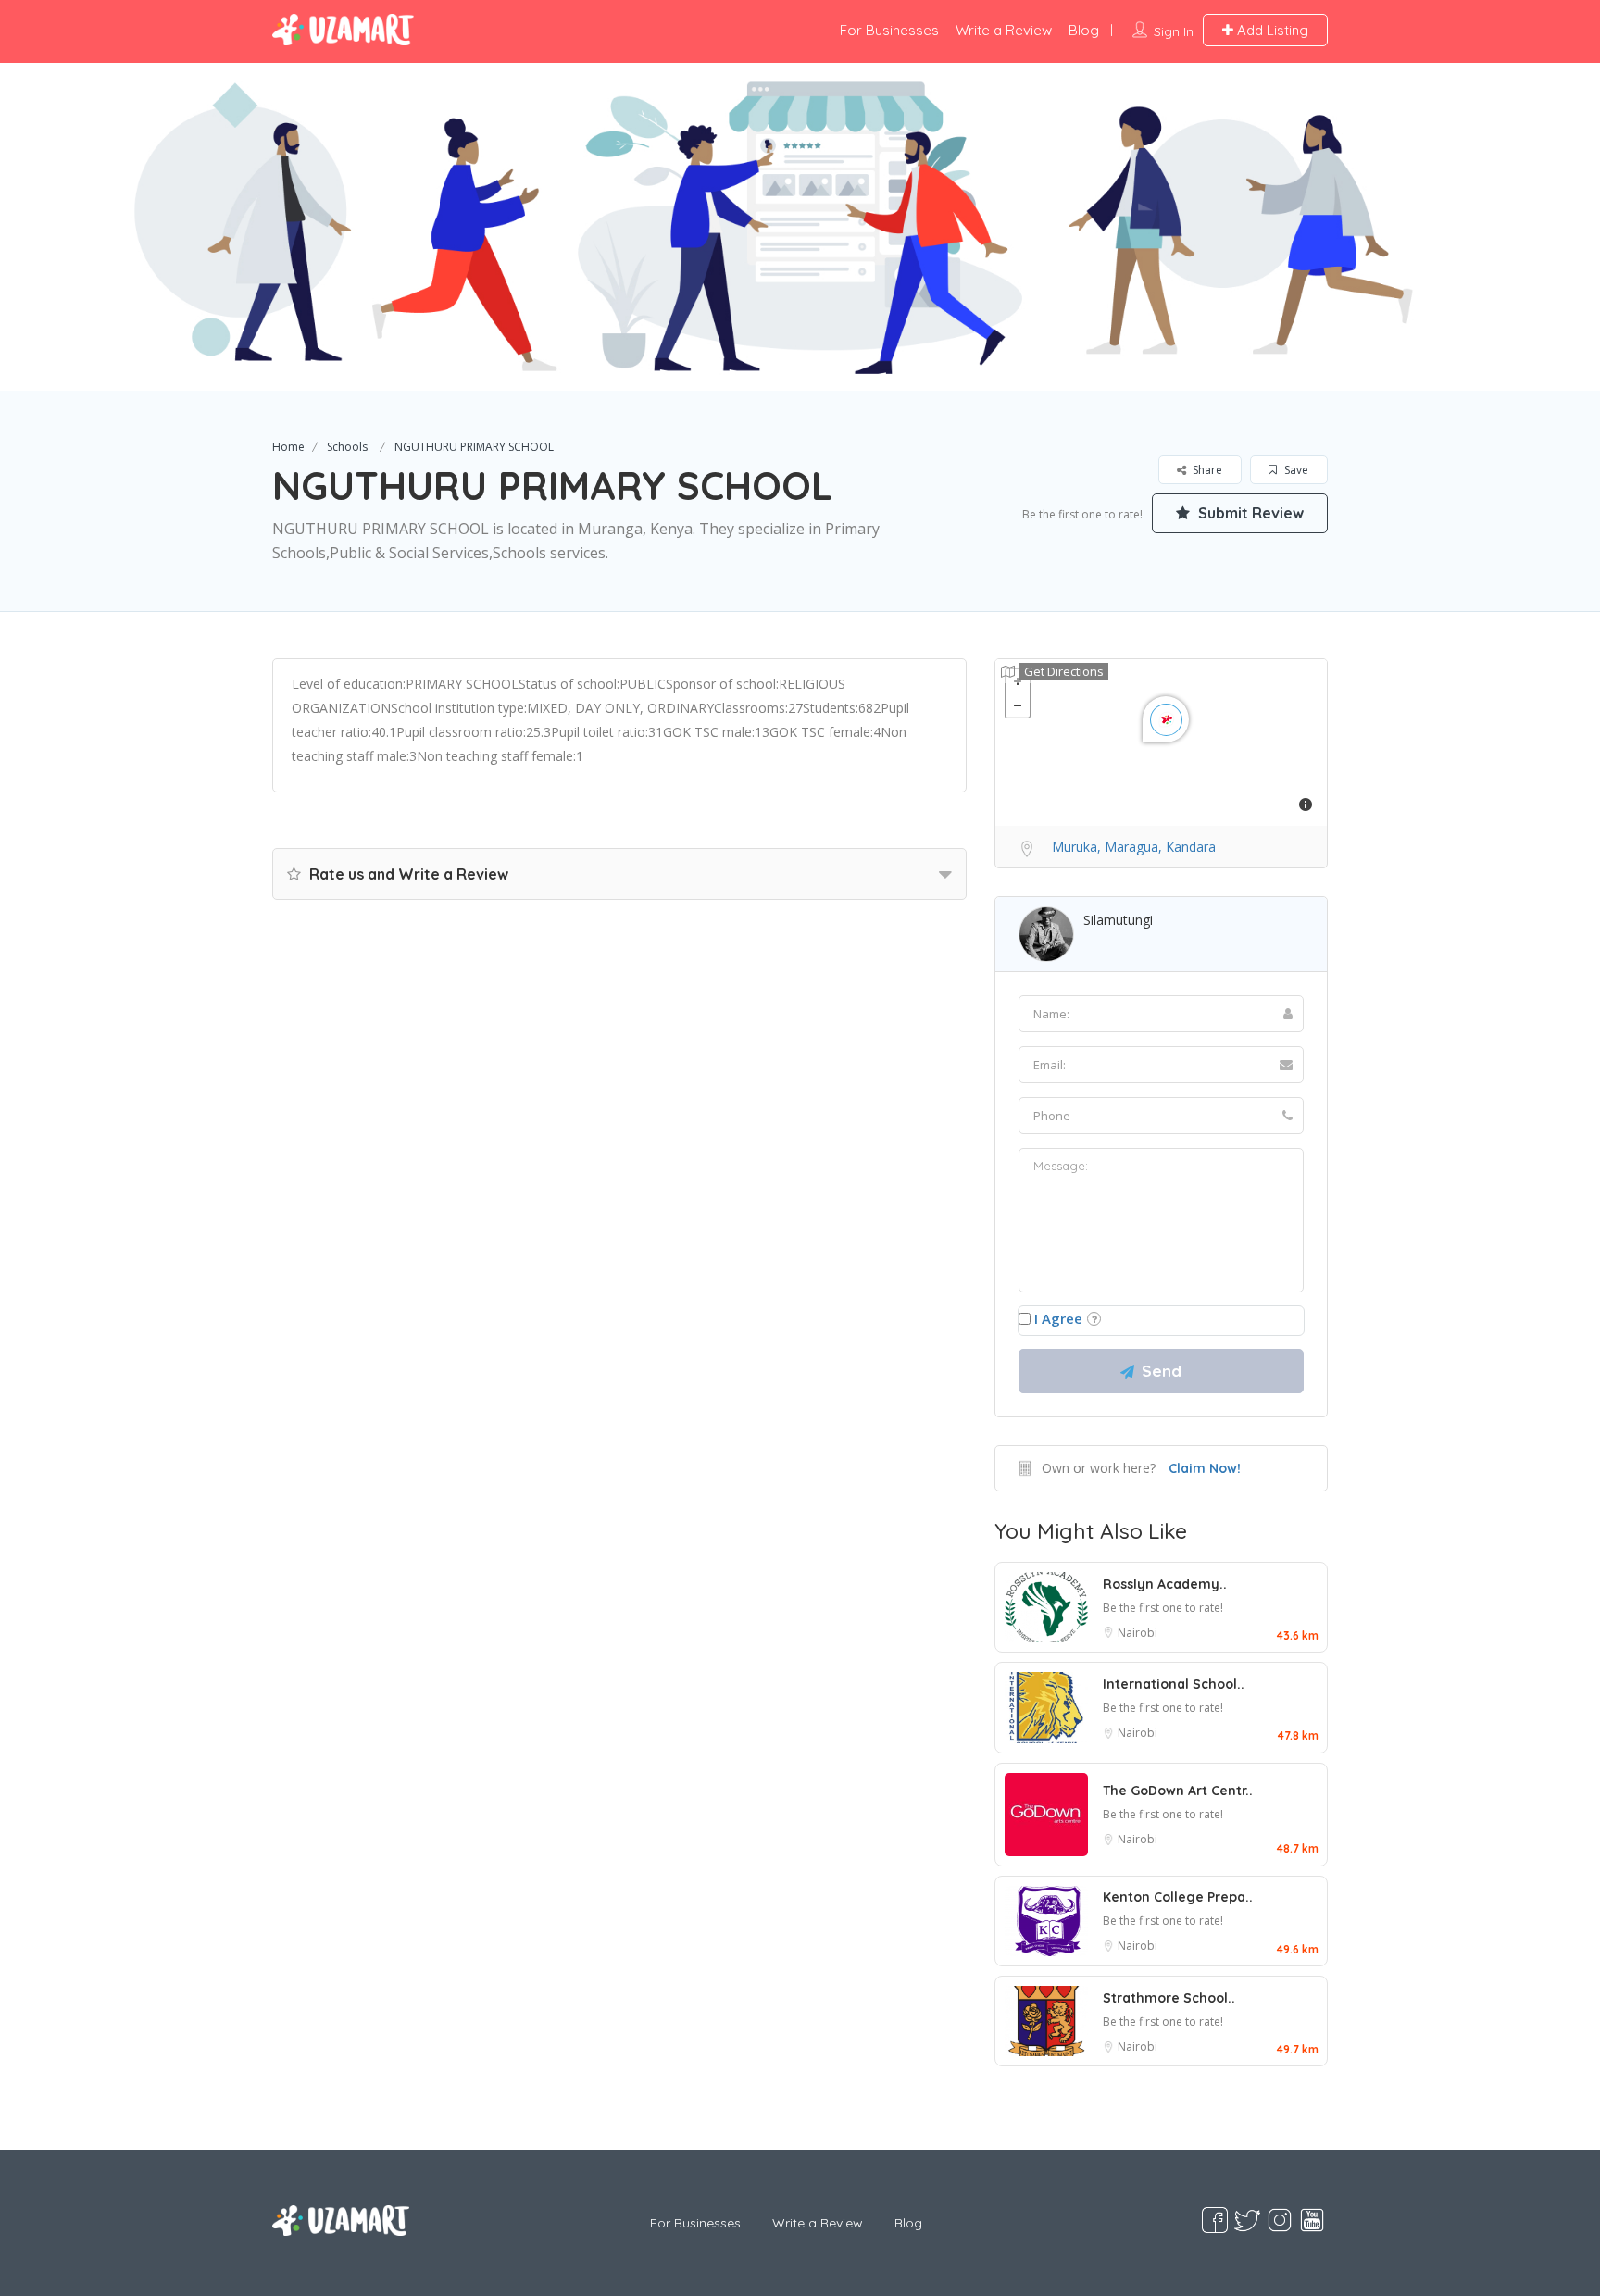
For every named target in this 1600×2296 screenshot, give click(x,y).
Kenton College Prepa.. (1178, 1897)
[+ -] (1161, 742)
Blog (1084, 30)
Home (288, 447)
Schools (347, 447)
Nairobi (1137, 1633)
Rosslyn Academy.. (1165, 1584)
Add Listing (1271, 30)
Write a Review (1004, 30)
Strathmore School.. (1169, 1998)
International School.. (1174, 1684)
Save (1295, 470)
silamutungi (1118, 920)
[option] (800, 227)
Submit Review (1249, 513)
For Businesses (889, 30)
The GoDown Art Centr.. (1178, 1791)
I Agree (1058, 1318)
